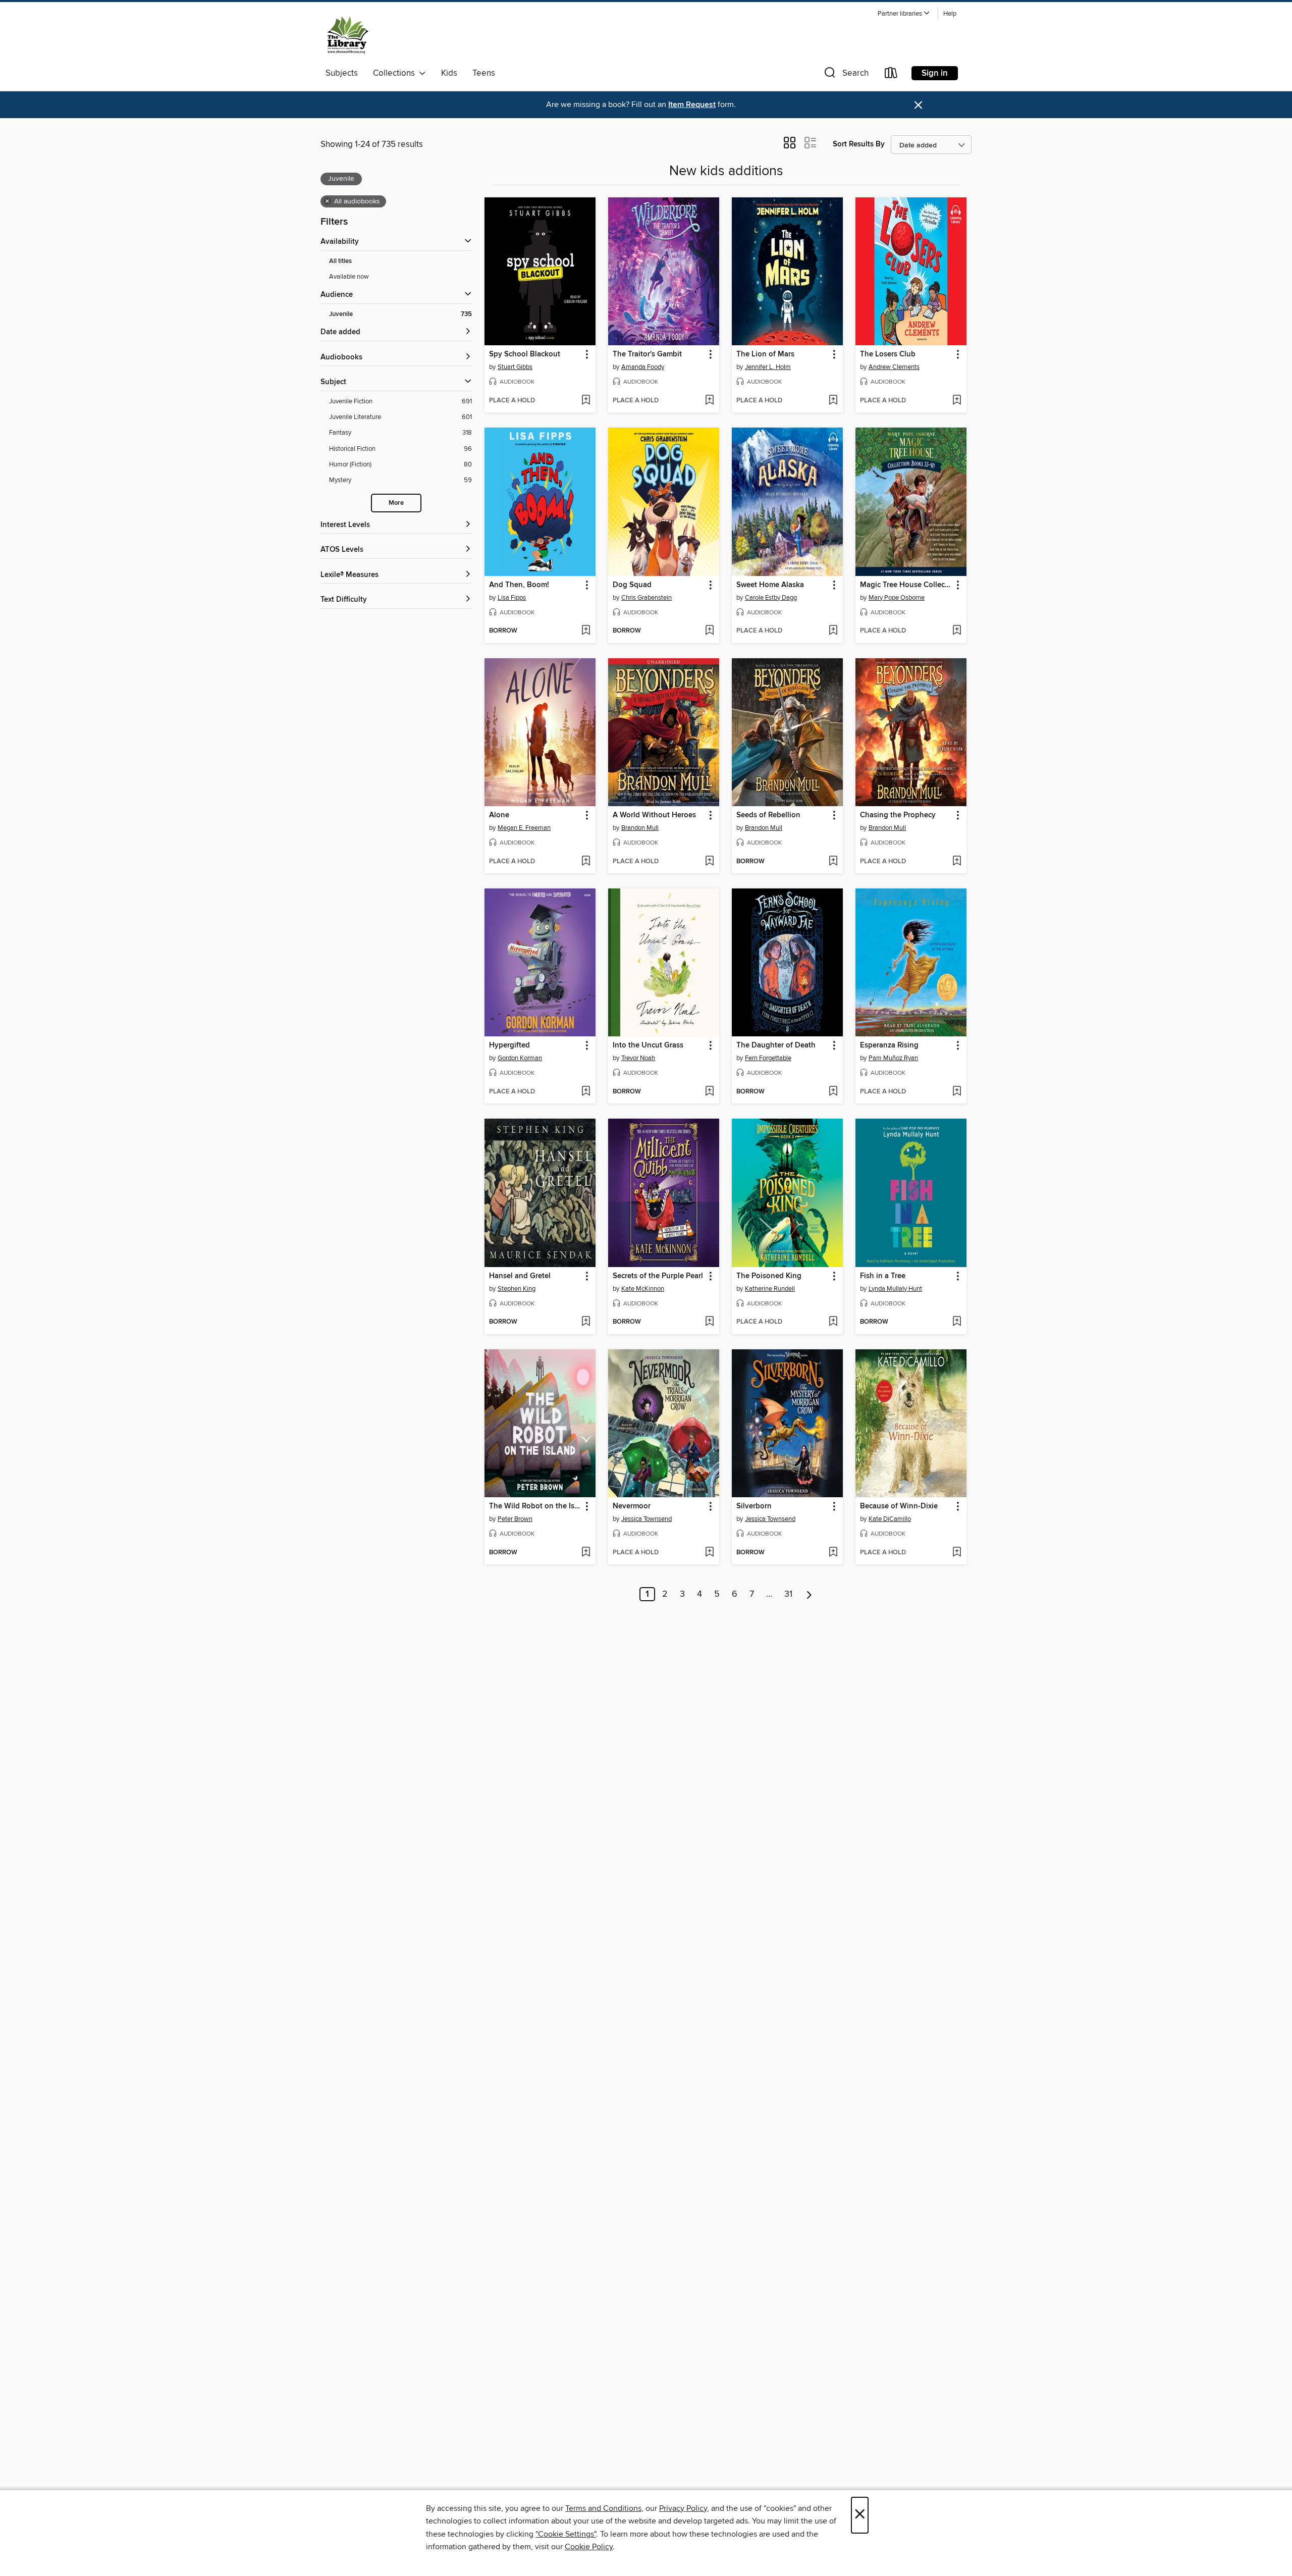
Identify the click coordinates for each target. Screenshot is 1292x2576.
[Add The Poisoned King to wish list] (833, 1322)
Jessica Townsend (647, 1519)
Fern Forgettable (768, 1058)
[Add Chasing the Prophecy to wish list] (957, 862)
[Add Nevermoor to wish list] (709, 1553)
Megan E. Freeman (524, 828)
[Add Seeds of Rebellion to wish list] (833, 862)
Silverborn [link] (754, 1506)
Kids (449, 73)
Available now (349, 277)
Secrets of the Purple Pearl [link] (658, 1276)
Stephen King (517, 1289)
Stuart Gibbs (515, 367)
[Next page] (809, 1594)
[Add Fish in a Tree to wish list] (957, 1322)
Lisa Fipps (512, 598)
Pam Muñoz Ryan (893, 1058)
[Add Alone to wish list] (586, 862)
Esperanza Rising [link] (889, 1045)
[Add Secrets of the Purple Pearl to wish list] (709, 1322)
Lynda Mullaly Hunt (895, 1289)
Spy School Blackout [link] (525, 354)
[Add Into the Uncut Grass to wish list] (709, 1092)
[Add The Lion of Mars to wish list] (833, 401)
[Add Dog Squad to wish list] (709, 631)
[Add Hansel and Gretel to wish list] (586, 1322)
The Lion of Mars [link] (765, 354)
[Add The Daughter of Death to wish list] (833, 1092)
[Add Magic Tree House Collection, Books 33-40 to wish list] (957, 631)
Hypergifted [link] (509, 1045)
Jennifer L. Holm (768, 367)
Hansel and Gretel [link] (520, 1276)
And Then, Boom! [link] (519, 585)
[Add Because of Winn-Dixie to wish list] (957, 1553)
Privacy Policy (683, 2508)
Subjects (342, 73)
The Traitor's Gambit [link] (647, 354)
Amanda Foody (643, 367)
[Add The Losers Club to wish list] (957, 401)
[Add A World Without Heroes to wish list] (709, 862)
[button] (904, 14)
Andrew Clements (894, 367)
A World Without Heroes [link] (654, 815)
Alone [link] (499, 815)
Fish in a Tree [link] (883, 1276)
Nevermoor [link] (632, 1506)
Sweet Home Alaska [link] (770, 585)
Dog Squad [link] (632, 585)
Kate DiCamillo (890, 1519)
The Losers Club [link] (888, 354)
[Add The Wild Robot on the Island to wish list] (586, 1553)
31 (788, 1594)
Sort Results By (859, 144)
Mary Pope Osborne (897, 598)
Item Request (692, 105)
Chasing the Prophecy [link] (898, 815)
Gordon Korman (520, 1058)
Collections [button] (396, 73)
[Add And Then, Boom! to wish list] (586, 631)
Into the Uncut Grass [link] (648, 1045)
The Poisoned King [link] (769, 1276)
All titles (340, 261)
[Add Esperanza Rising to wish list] (957, 1092)
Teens (484, 73)
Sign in (935, 73)
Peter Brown (515, 1519)
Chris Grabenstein (647, 598)
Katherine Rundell (770, 1289)
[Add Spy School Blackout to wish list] (586, 401)
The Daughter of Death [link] (776, 1045)
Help (950, 14)
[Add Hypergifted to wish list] (586, 1092)
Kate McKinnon (643, 1289)
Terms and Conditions (603, 2508)
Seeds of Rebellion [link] (768, 815)
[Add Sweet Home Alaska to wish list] (833, 631)
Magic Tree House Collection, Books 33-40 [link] (906, 585)
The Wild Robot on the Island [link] (535, 1506)
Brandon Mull (640, 828)
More (396, 503)
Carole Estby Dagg (771, 598)
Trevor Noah (638, 1058)
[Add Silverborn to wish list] (833, 1553)
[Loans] (891, 75)
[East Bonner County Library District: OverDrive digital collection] (348, 35)
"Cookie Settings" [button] (566, 2534)
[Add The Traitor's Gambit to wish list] (709, 401)
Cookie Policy (589, 2547)
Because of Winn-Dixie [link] (899, 1506)
